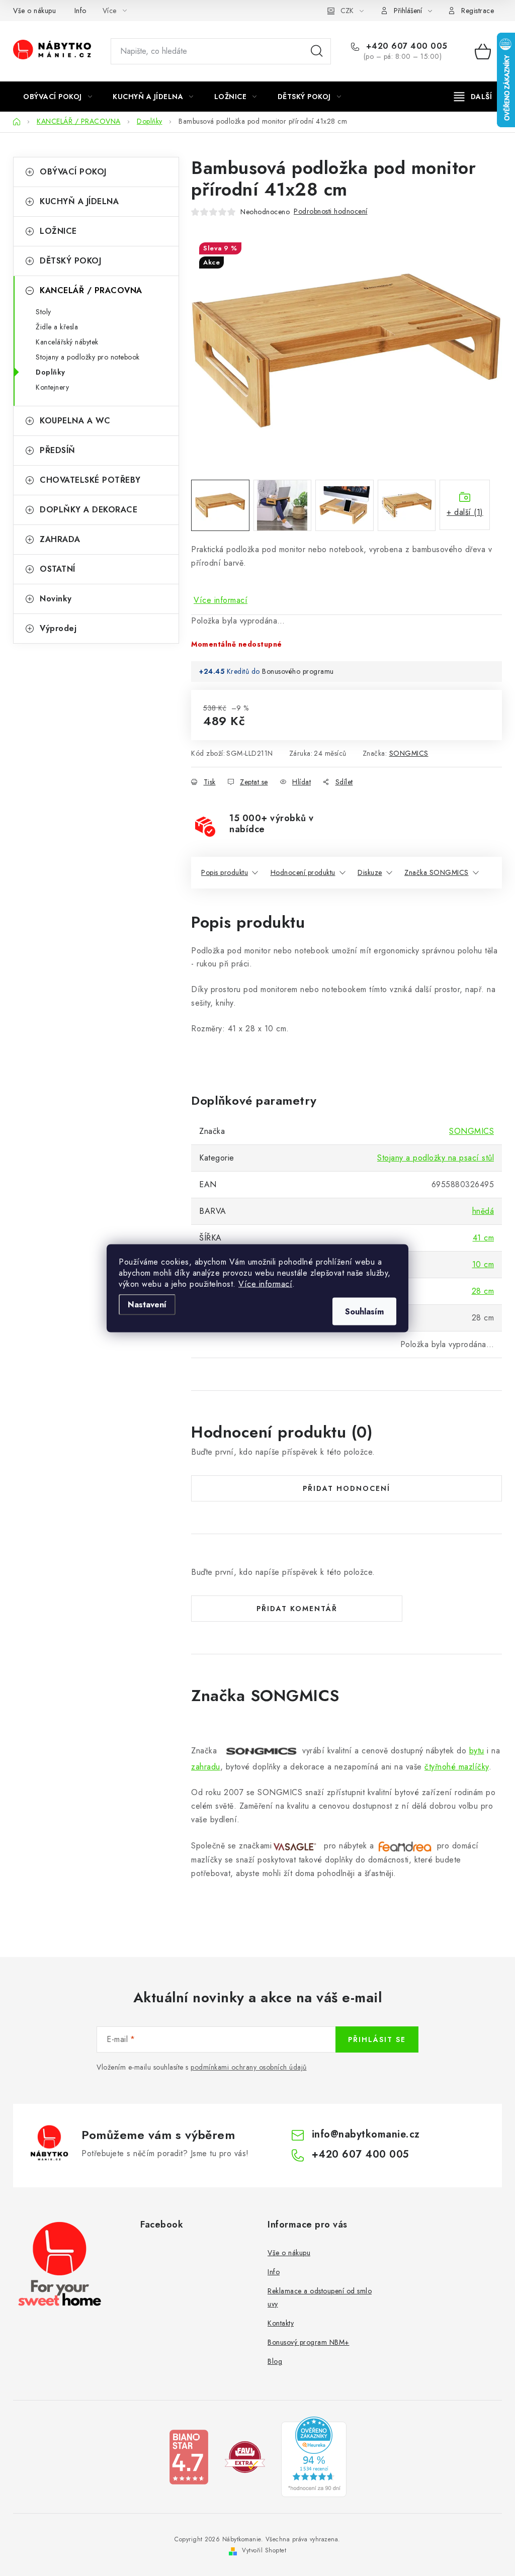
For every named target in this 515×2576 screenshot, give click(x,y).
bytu (477, 1751)
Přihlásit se (377, 2039)
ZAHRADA (60, 539)
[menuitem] (58, 97)
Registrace (478, 11)
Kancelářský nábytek (67, 342)
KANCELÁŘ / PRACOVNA (91, 290)
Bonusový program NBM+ (309, 2342)
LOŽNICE (58, 231)
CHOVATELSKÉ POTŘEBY (90, 480)
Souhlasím (364, 1311)
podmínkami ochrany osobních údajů (249, 2067)
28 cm (483, 1291)
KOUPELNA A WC (75, 421)
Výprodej (58, 628)
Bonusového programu (298, 671)
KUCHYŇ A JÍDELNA (79, 201)
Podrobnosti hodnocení (331, 211)
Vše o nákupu (34, 11)
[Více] (473, 97)
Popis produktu (225, 872)
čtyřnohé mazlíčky (457, 1767)
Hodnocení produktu (303, 872)
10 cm (483, 1264)
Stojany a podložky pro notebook (88, 357)
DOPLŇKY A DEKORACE (89, 510)
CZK (347, 11)
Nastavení (147, 1304)
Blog (275, 2361)
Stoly (44, 312)
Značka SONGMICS (437, 872)
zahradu (206, 1767)
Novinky (56, 599)
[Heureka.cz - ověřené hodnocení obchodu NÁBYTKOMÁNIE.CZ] (314, 2456)
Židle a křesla (57, 327)
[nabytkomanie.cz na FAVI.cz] (245, 2456)
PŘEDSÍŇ (58, 450)
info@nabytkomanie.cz (366, 2134)
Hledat (317, 51)
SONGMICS (409, 753)
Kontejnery (52, 387)
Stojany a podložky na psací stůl (436, 1158)
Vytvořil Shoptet (264, 2550)
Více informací (265, 1283)
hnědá (483, 1211)
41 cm (484, 1238)
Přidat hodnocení (347, 1488)
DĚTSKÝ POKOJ (70, 261)
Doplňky (51, 372)
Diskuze (370, 872)
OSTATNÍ (58, 569)
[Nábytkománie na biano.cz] (189, 2456)
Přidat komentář (297, 1609)
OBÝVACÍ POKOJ (73, 172)
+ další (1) (465, 512)
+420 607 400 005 (405, 46)
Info (80, 11)
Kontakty (281, 2323)
